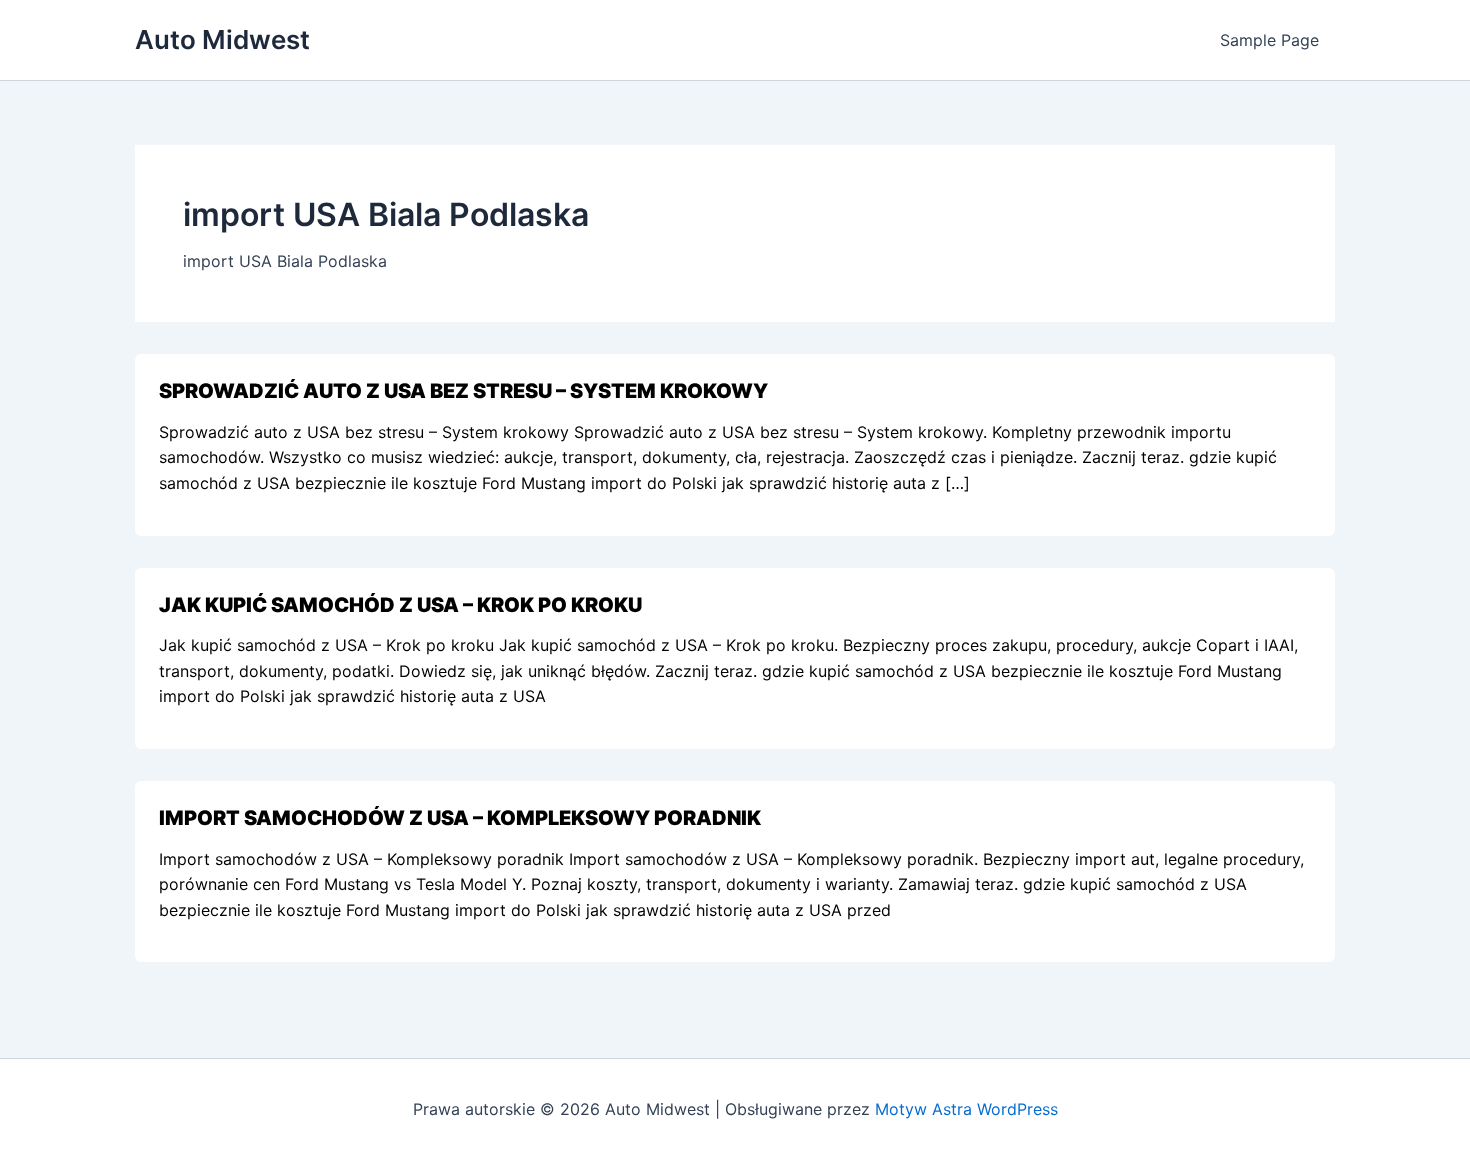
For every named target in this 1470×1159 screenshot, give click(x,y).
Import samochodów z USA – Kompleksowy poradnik (460, 818)
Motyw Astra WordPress (966, 1109)
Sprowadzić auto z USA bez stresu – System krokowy (463, 391)
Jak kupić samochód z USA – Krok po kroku (400, 605)
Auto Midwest (222, 39)
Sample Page (1269, 40)
